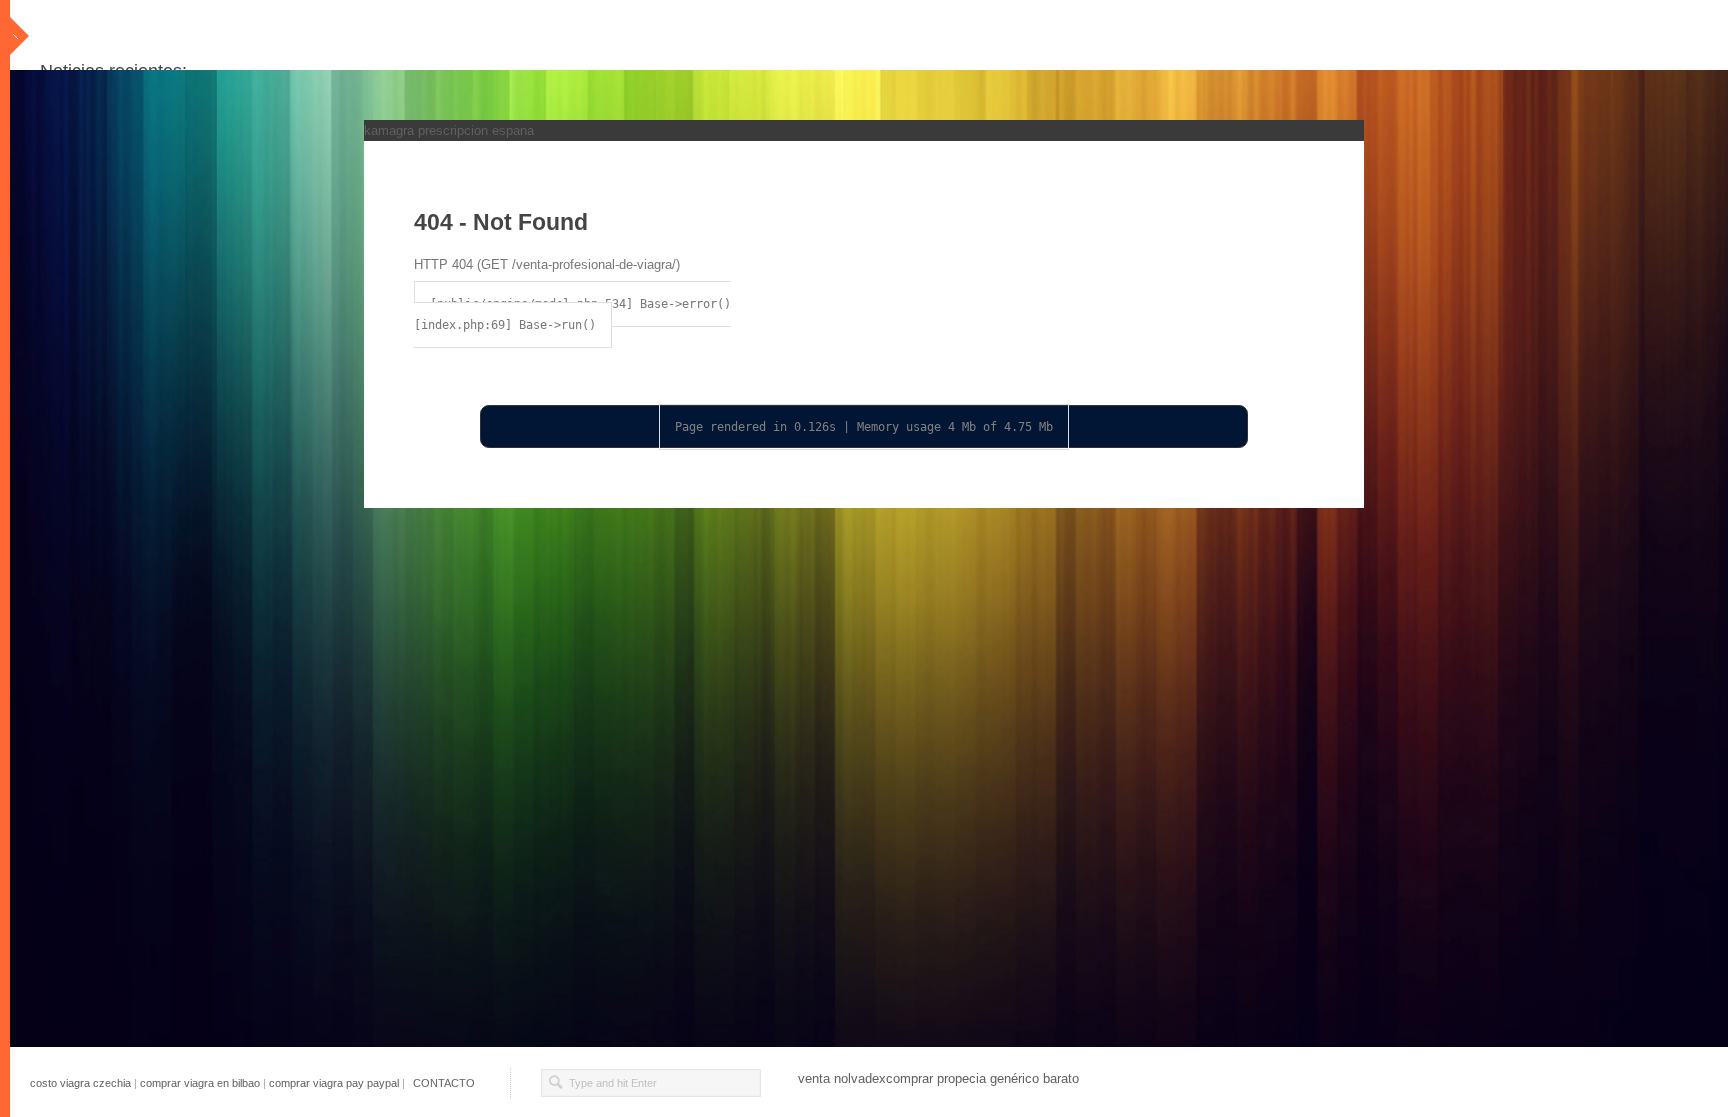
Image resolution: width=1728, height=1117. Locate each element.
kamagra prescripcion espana (449, 130)
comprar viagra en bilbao (200, 1083)
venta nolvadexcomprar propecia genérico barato (938, 1078)
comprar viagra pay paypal (334, 1083)
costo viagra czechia (80, 1083)
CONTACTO (444, 1083)
